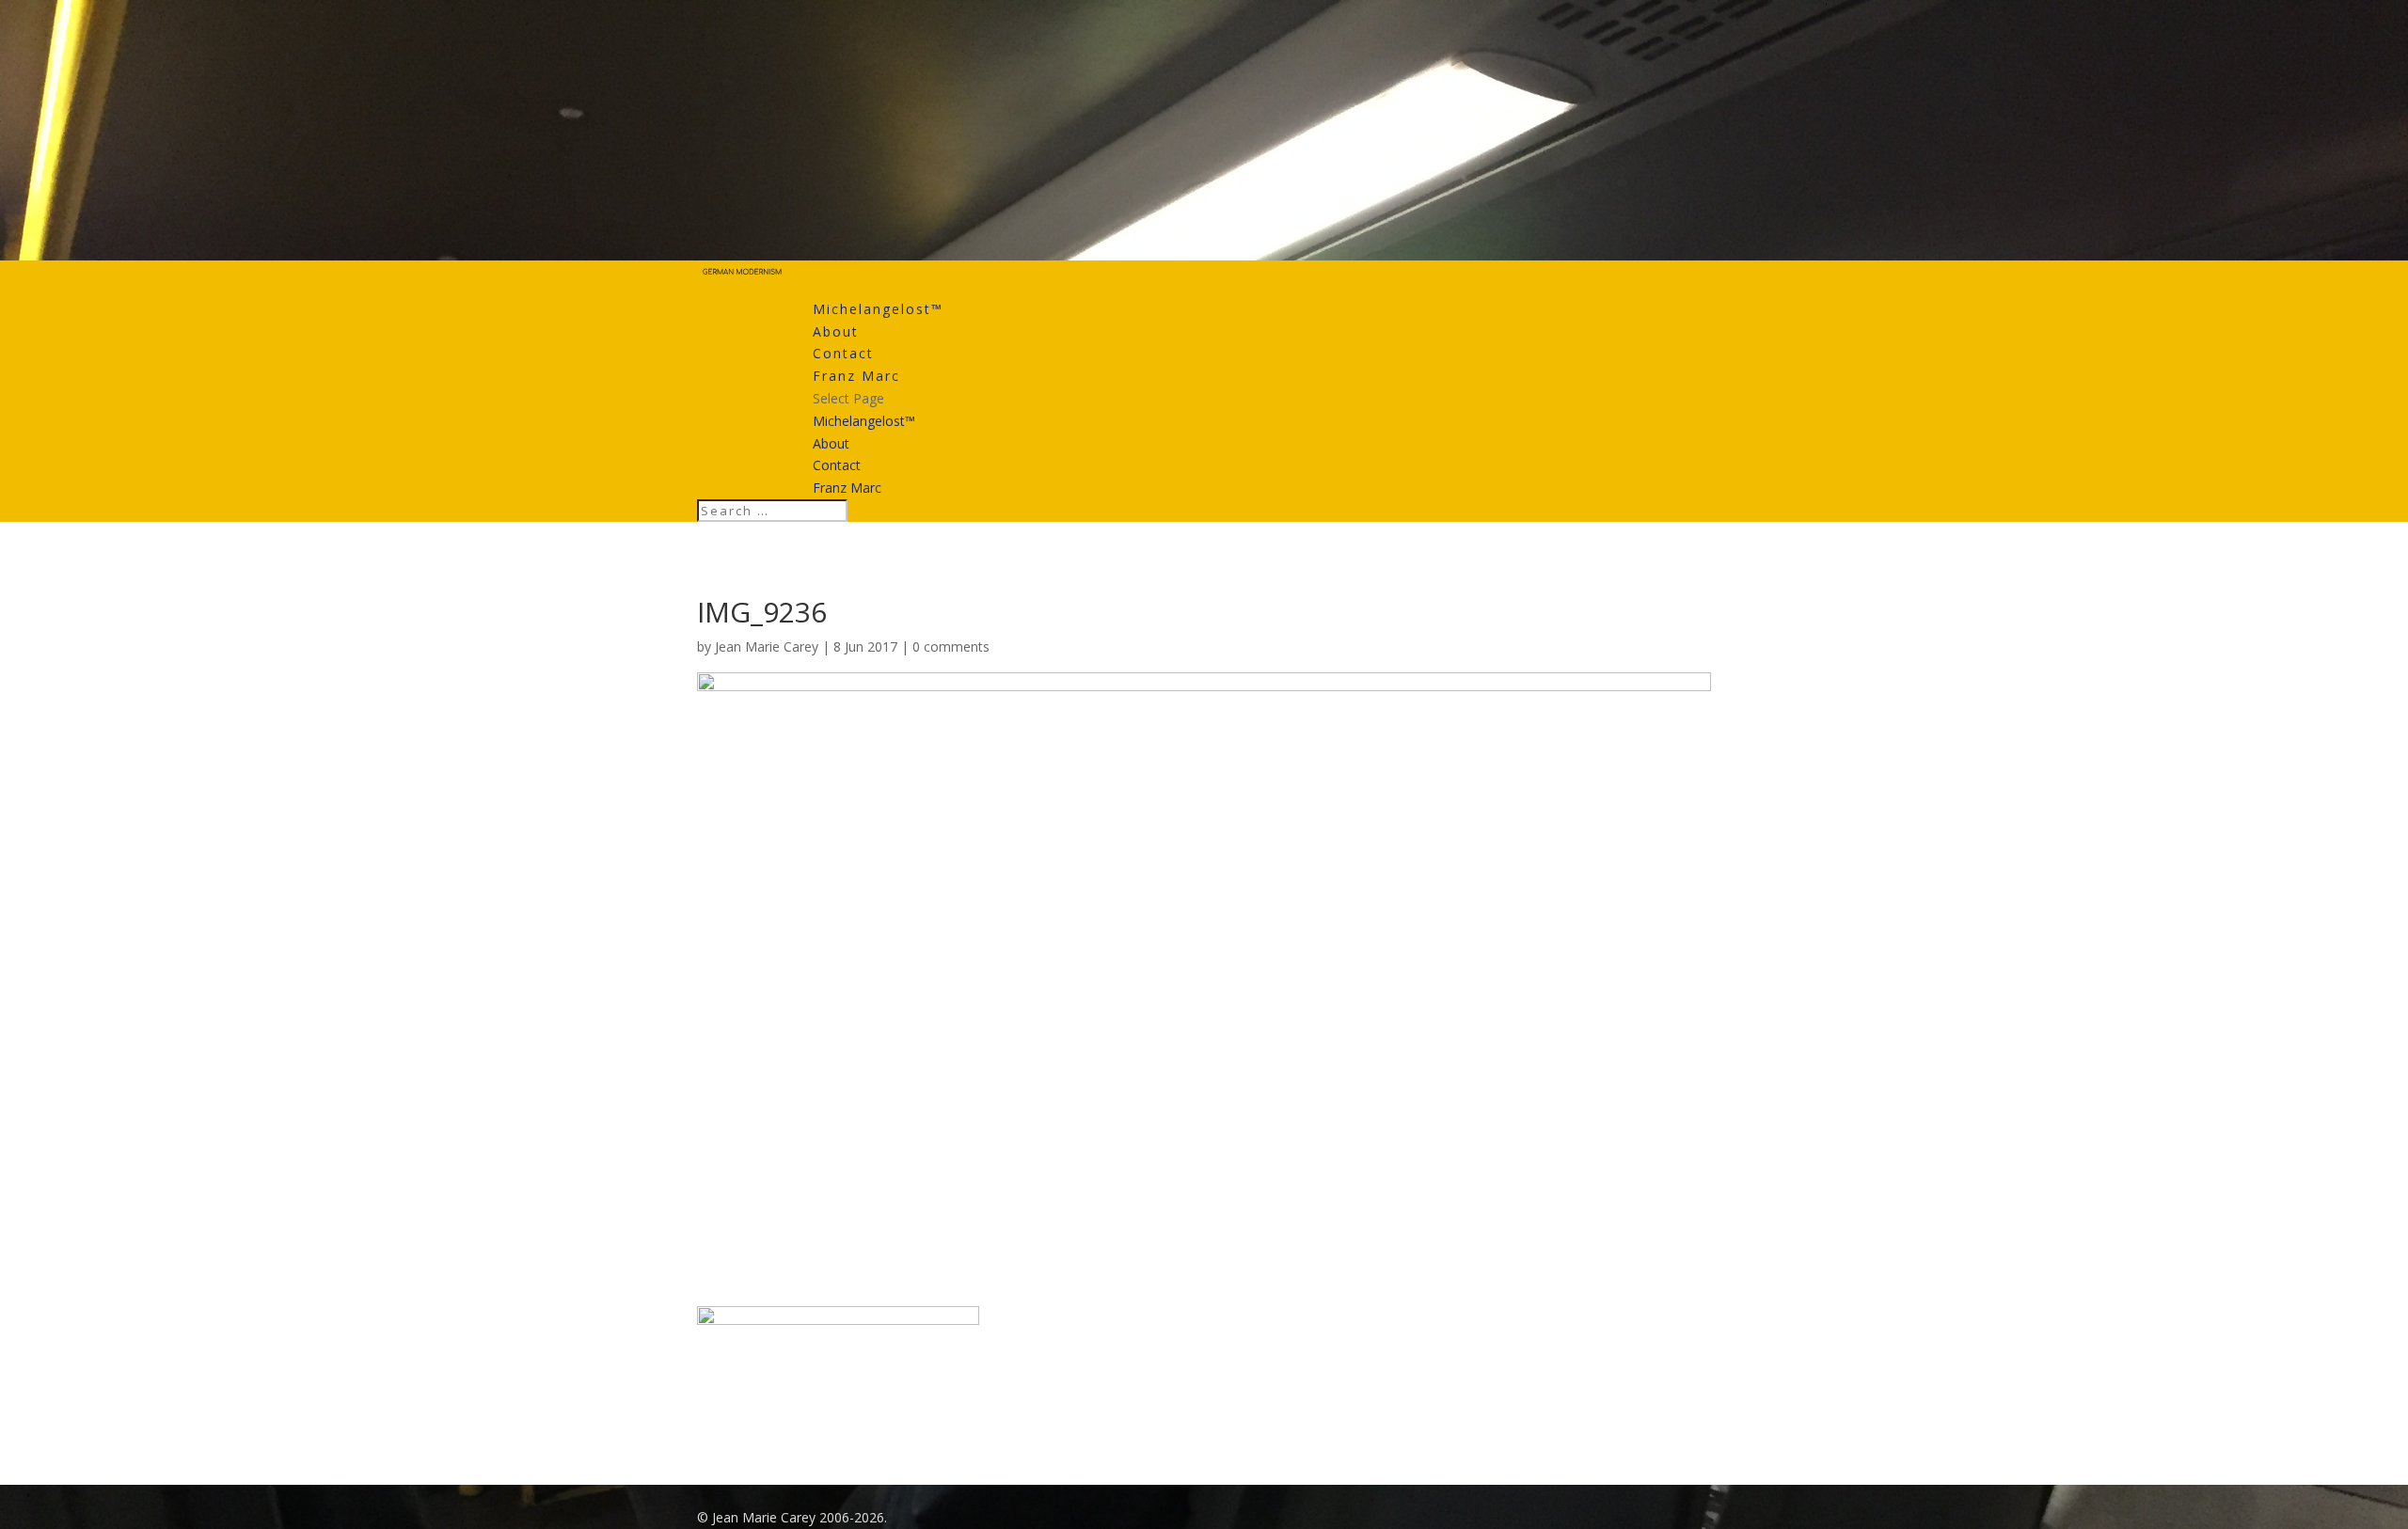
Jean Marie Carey (767, 646)
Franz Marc (856, 376)
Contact (843, 353)
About (836, 331)
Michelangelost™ (878, 309)
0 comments (951, 646)
